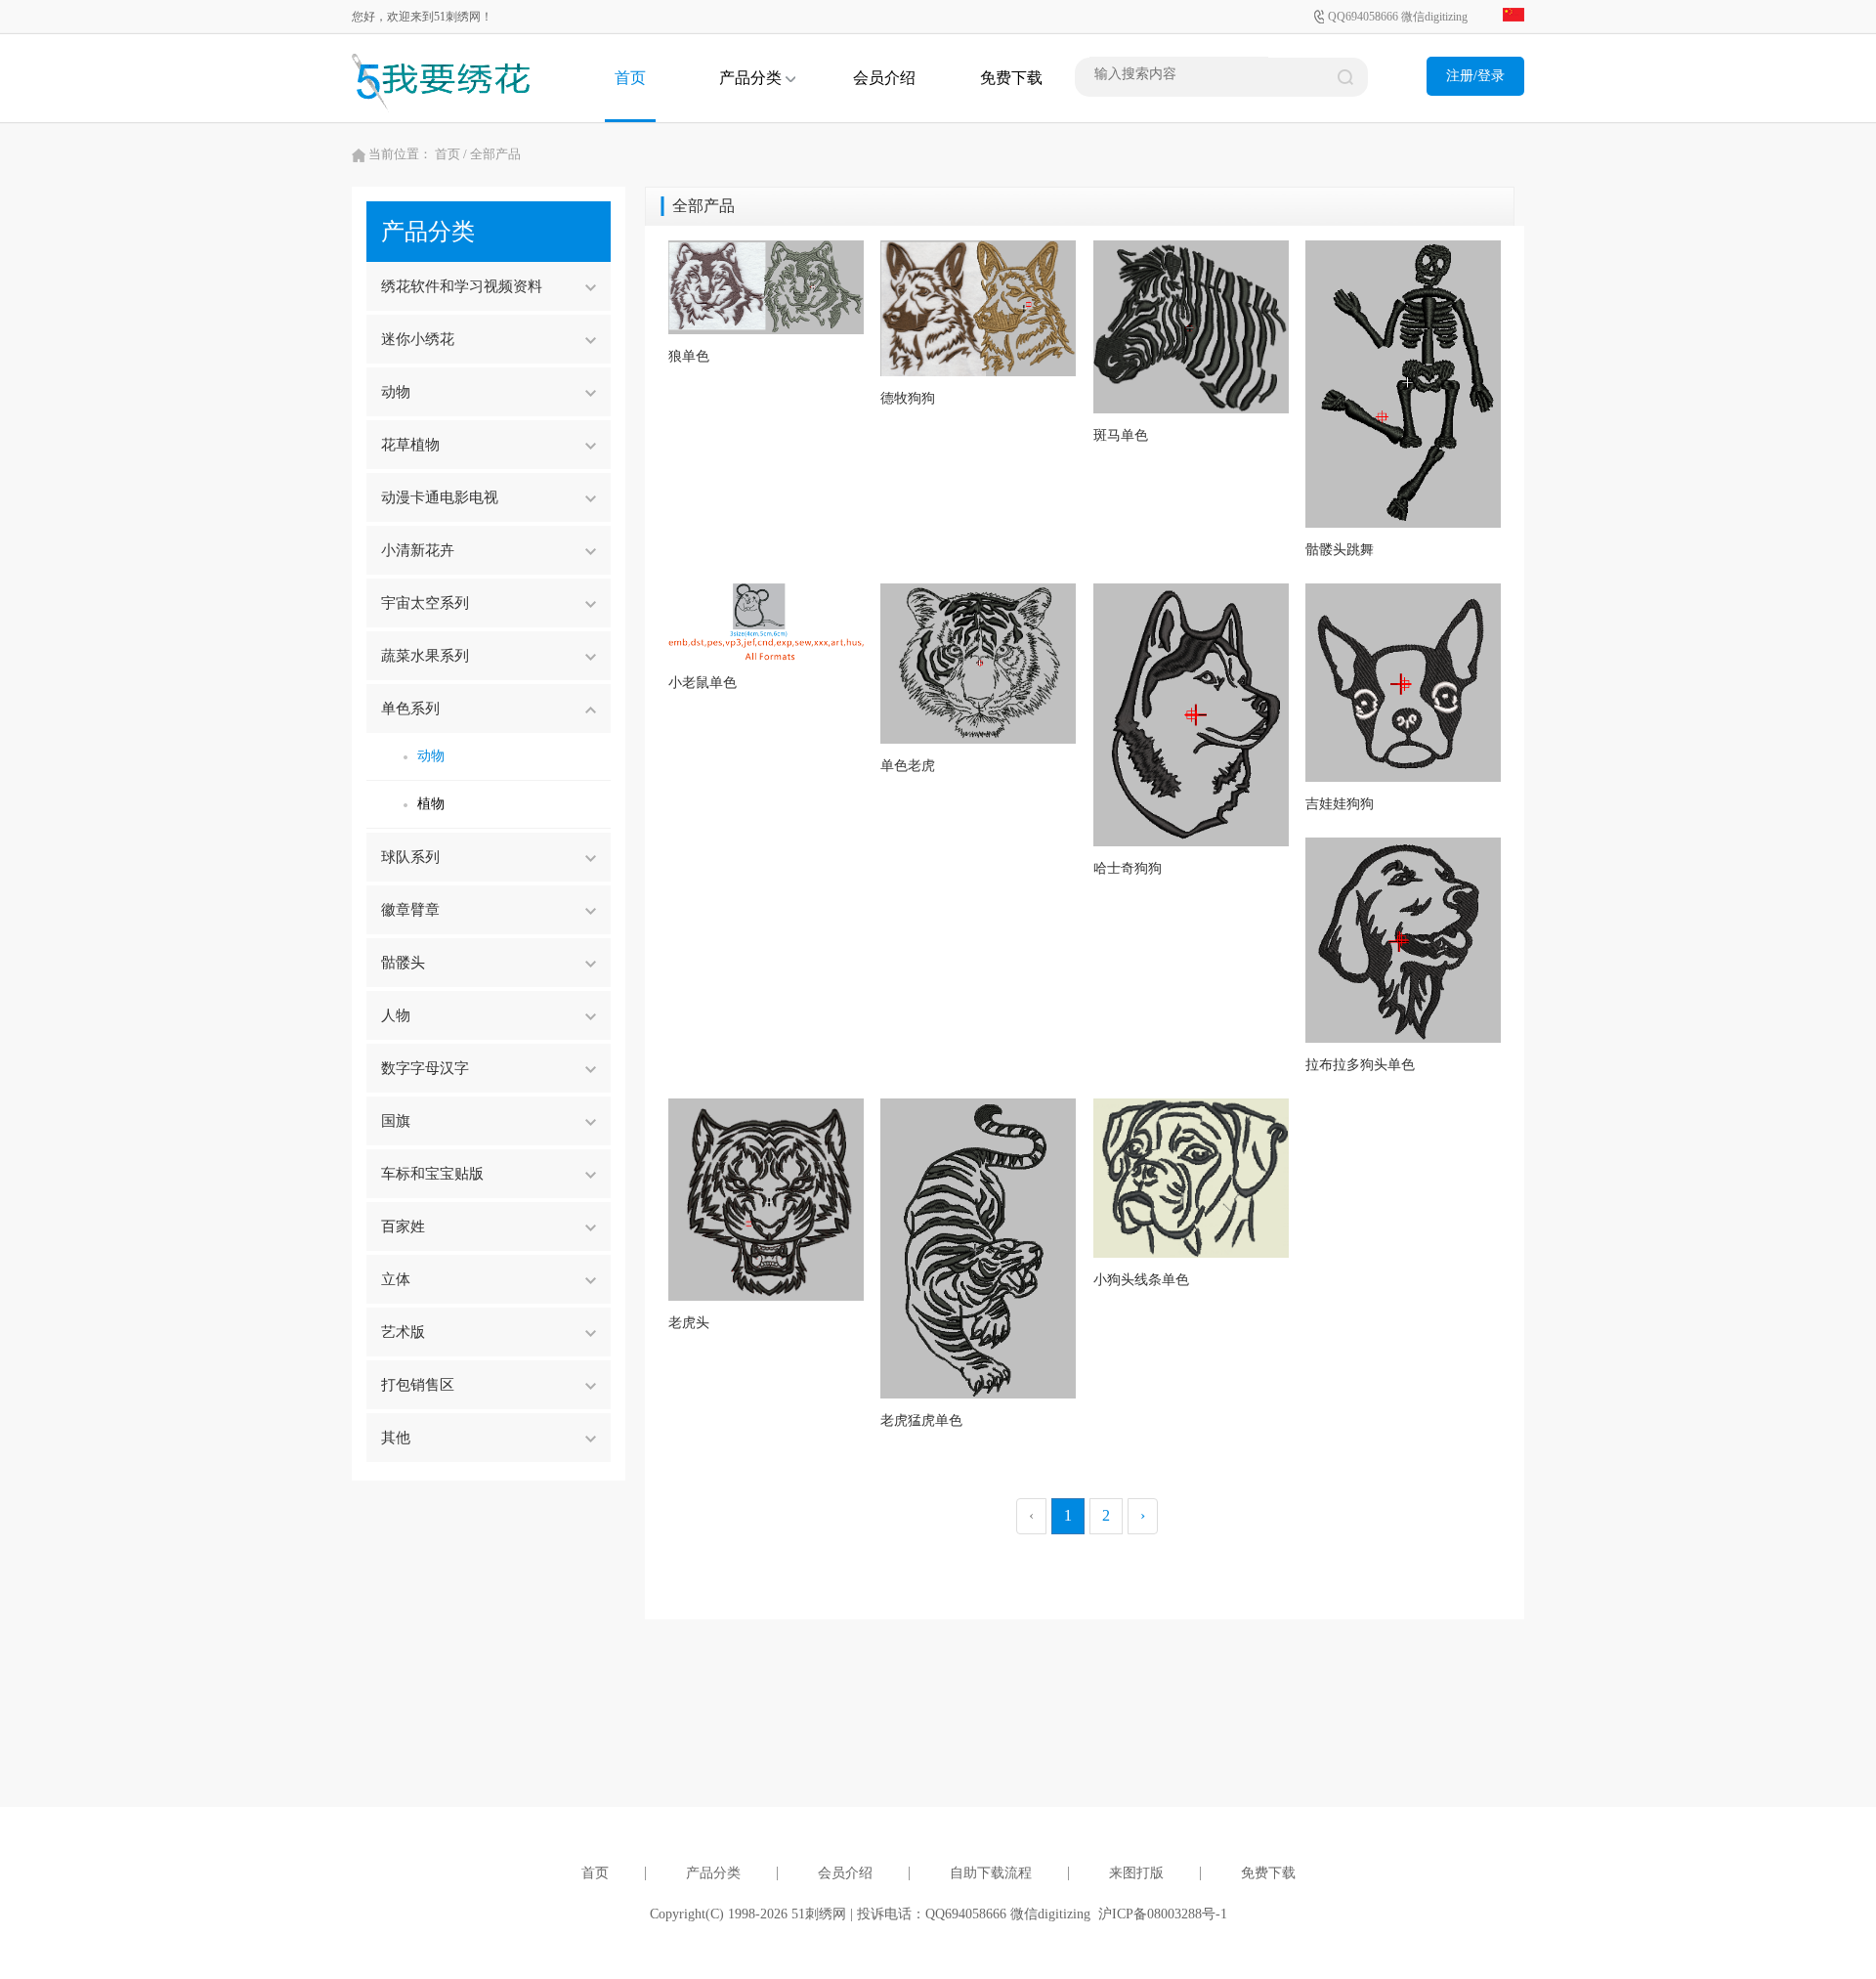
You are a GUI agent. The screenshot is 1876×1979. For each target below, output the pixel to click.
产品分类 (752, 78)
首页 (630, 78)
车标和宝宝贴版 (432, 1174)
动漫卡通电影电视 (440, 497)
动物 (396, 392)
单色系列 (410, 709)
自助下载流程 (991, 1873)
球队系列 (410, 857)
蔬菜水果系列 (425, 656)
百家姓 (403, 1226)
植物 (431, 804)
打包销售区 (418, 1385)
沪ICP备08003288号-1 (1163, 1914)
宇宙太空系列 (425, 603)
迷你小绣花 (418, 339)
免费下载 (1011, 78)
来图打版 (1136, 1873)
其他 (396, 1438)
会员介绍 (884, 78)
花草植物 (410, 445)
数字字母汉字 (425, 1068)
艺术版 (403, 1332)
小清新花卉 (418, 550)
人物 (396, 1015)
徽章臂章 (410, 910)
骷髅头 (403, 963)
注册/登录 (1475, 76)
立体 (396, 1279)
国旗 (396, 1121)
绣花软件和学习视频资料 (462, 286)
